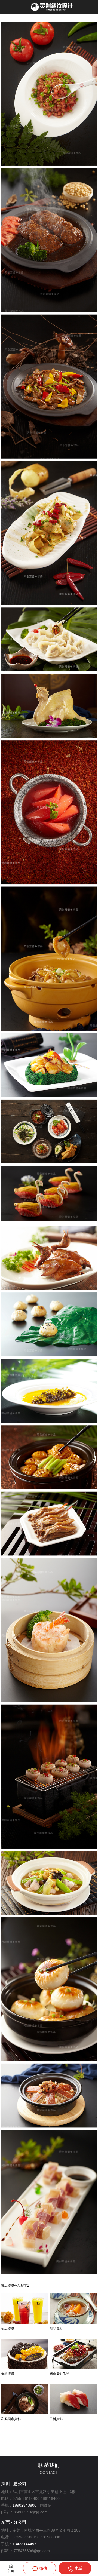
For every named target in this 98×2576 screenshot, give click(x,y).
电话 (78, 2568)
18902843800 (24, 2505)
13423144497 (24, 2544)
